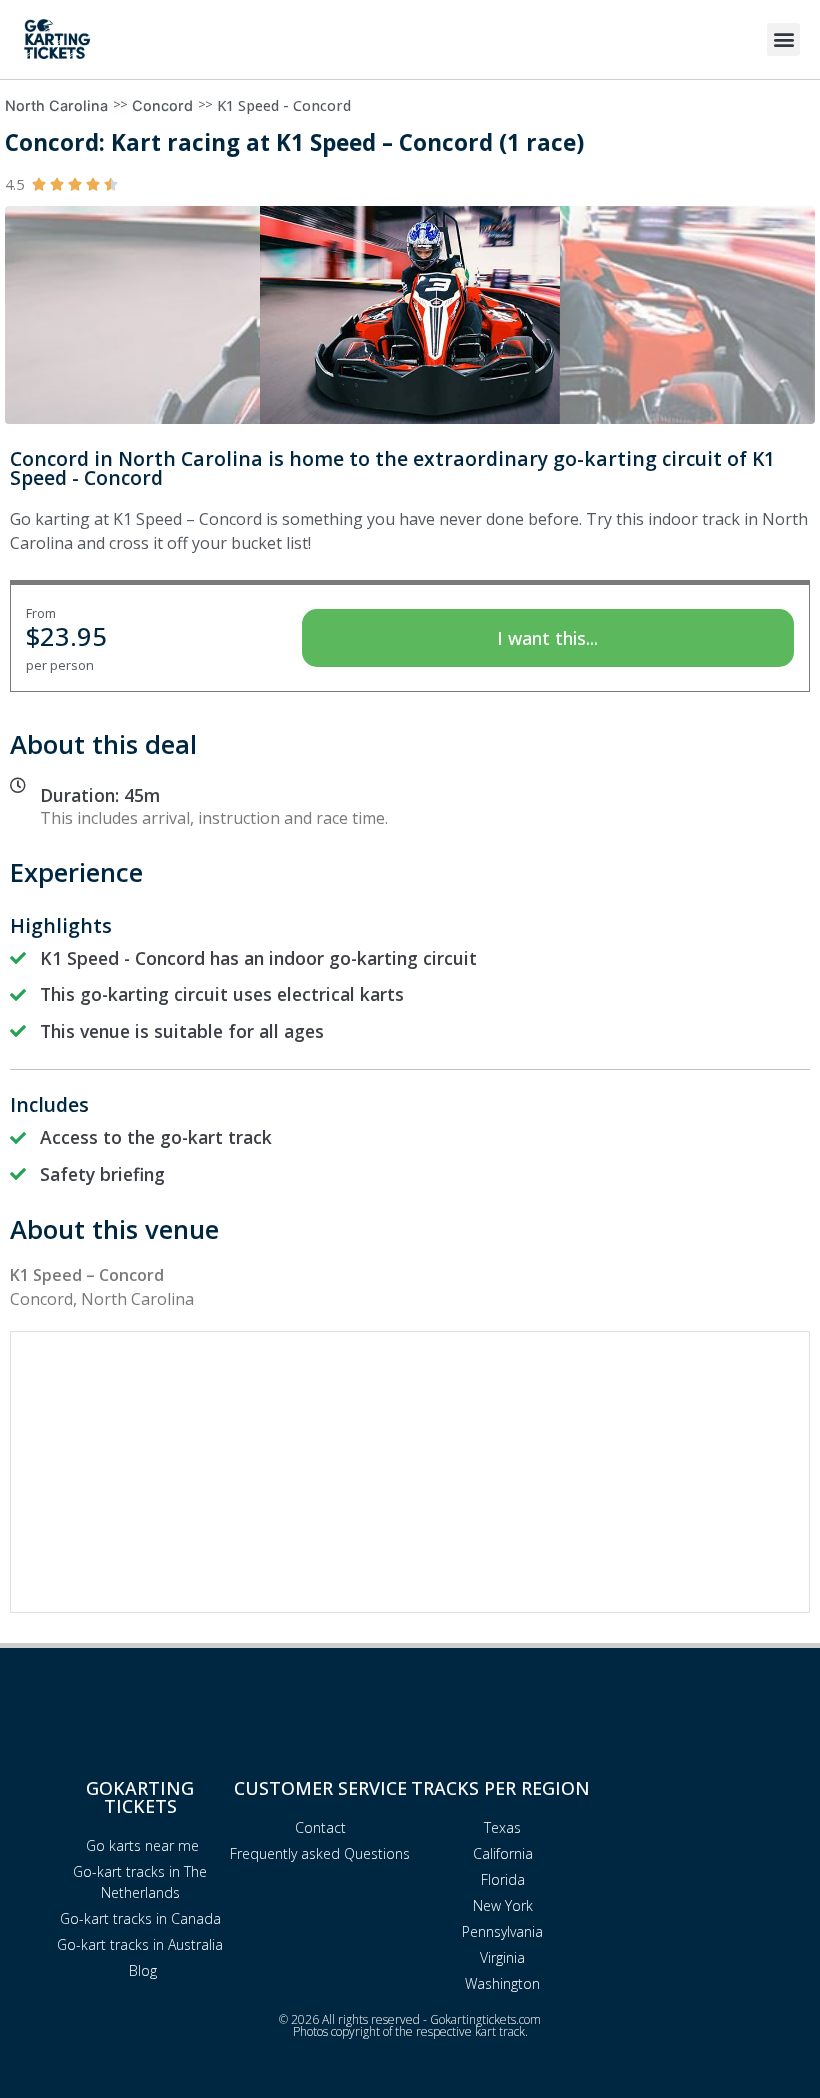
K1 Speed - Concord (284, 105)
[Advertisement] (410, 1472)
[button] (783, 39)
